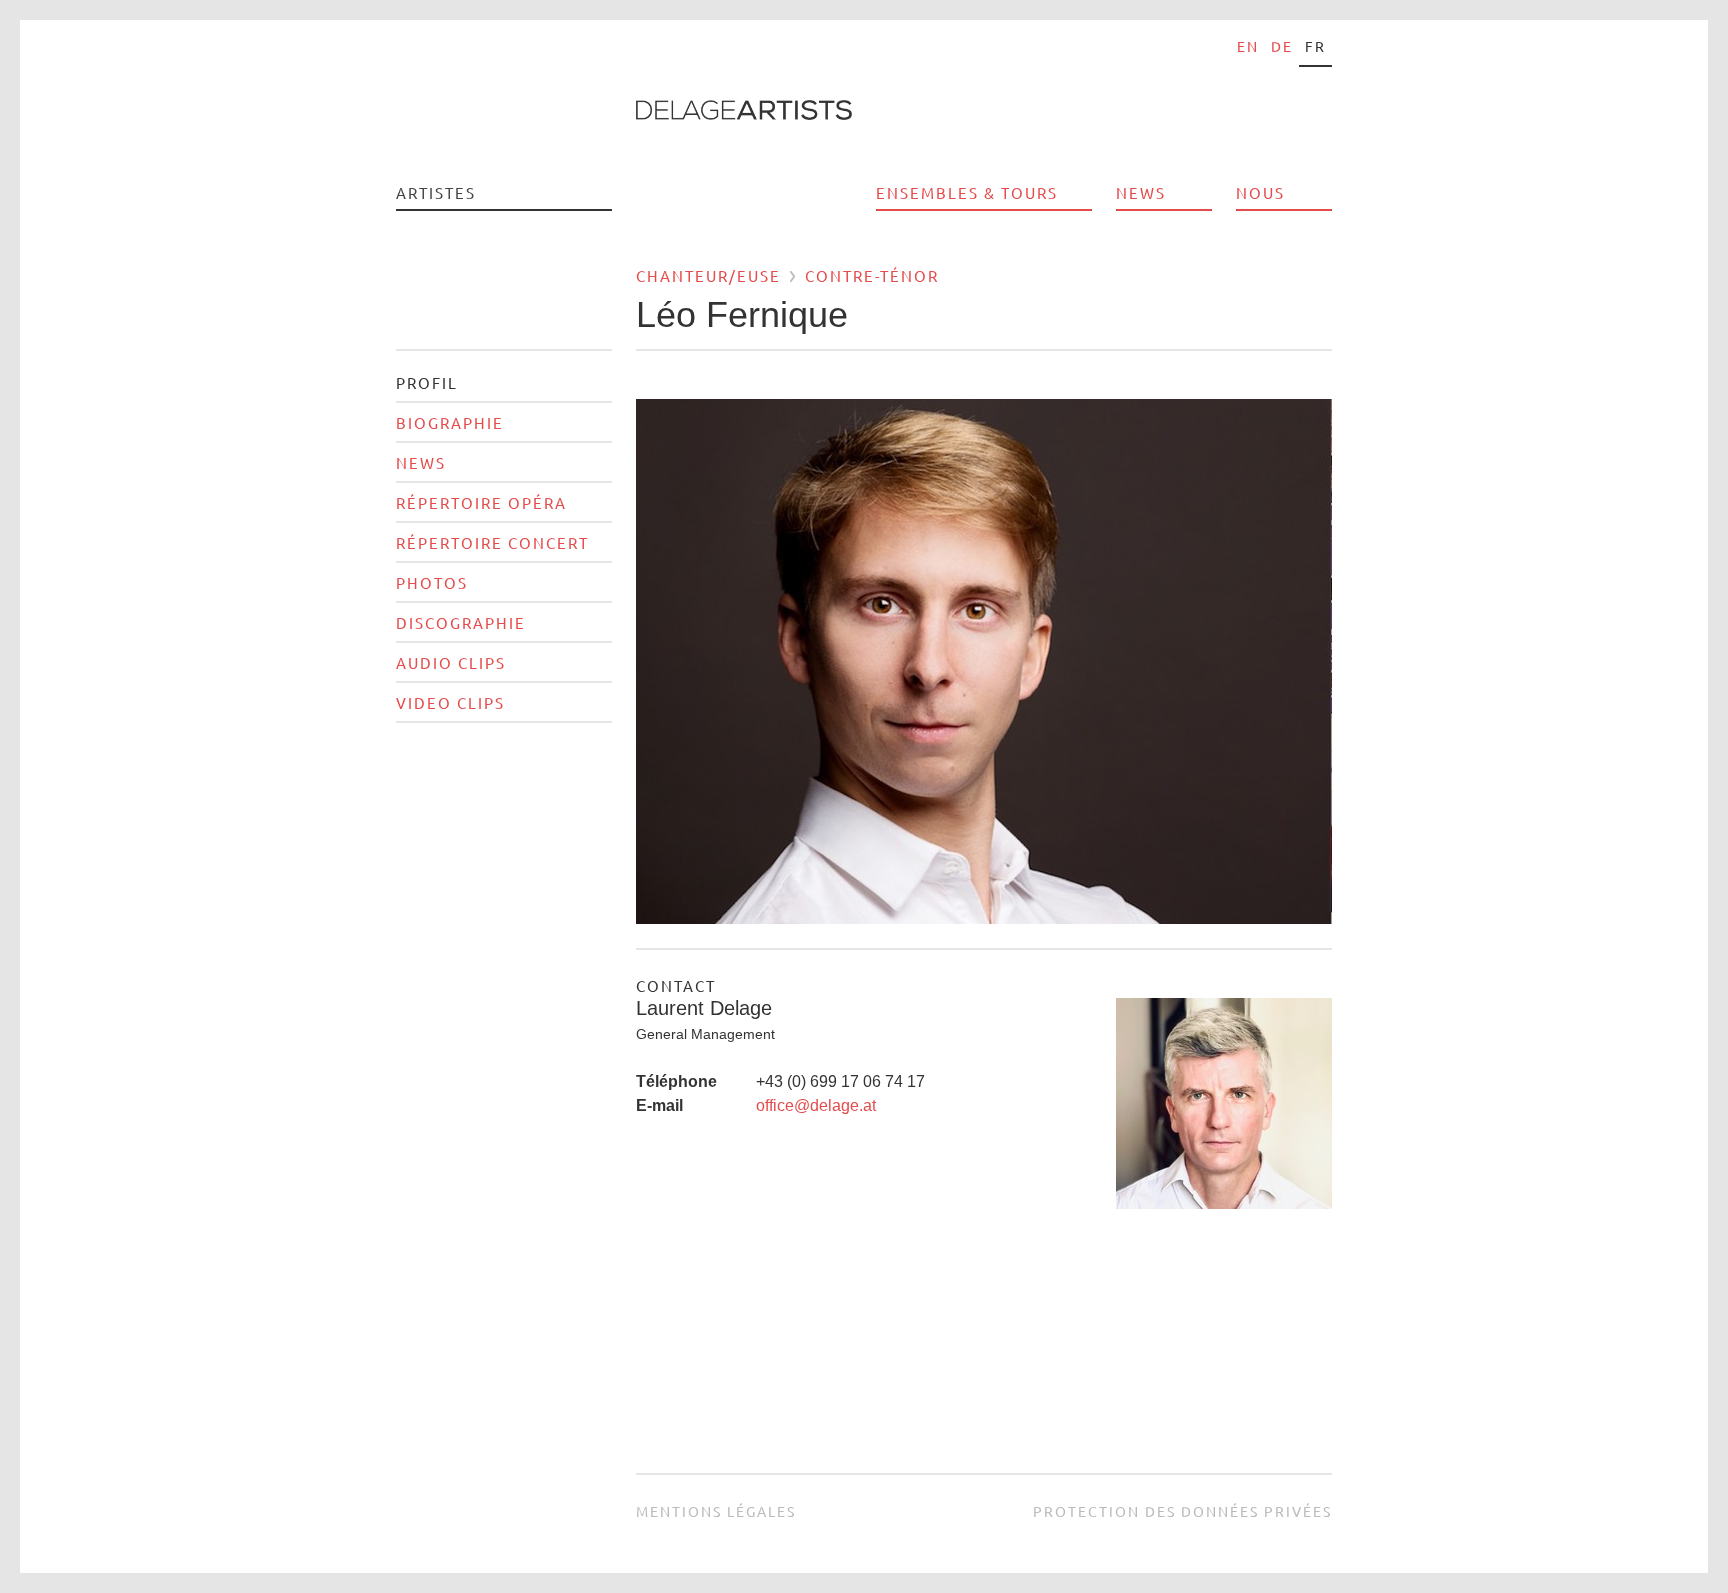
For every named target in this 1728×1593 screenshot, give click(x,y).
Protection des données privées (1182, 1511)
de (1282, 46)
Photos (432, 582)
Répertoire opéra (481, 502)
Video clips (450, 702)
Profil (427, 382)
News (1141, 192)
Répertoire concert (492, 542)
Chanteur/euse (708, 275)
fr (1315, 46)
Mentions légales (716, 1511)
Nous (1260, 192)
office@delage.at (816, 1105)
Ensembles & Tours (967, 192)
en (1248, 46)
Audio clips (451, 662)
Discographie (461, 622)
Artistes (436, 192)
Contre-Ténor (872, 275)
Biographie (450, 422)
